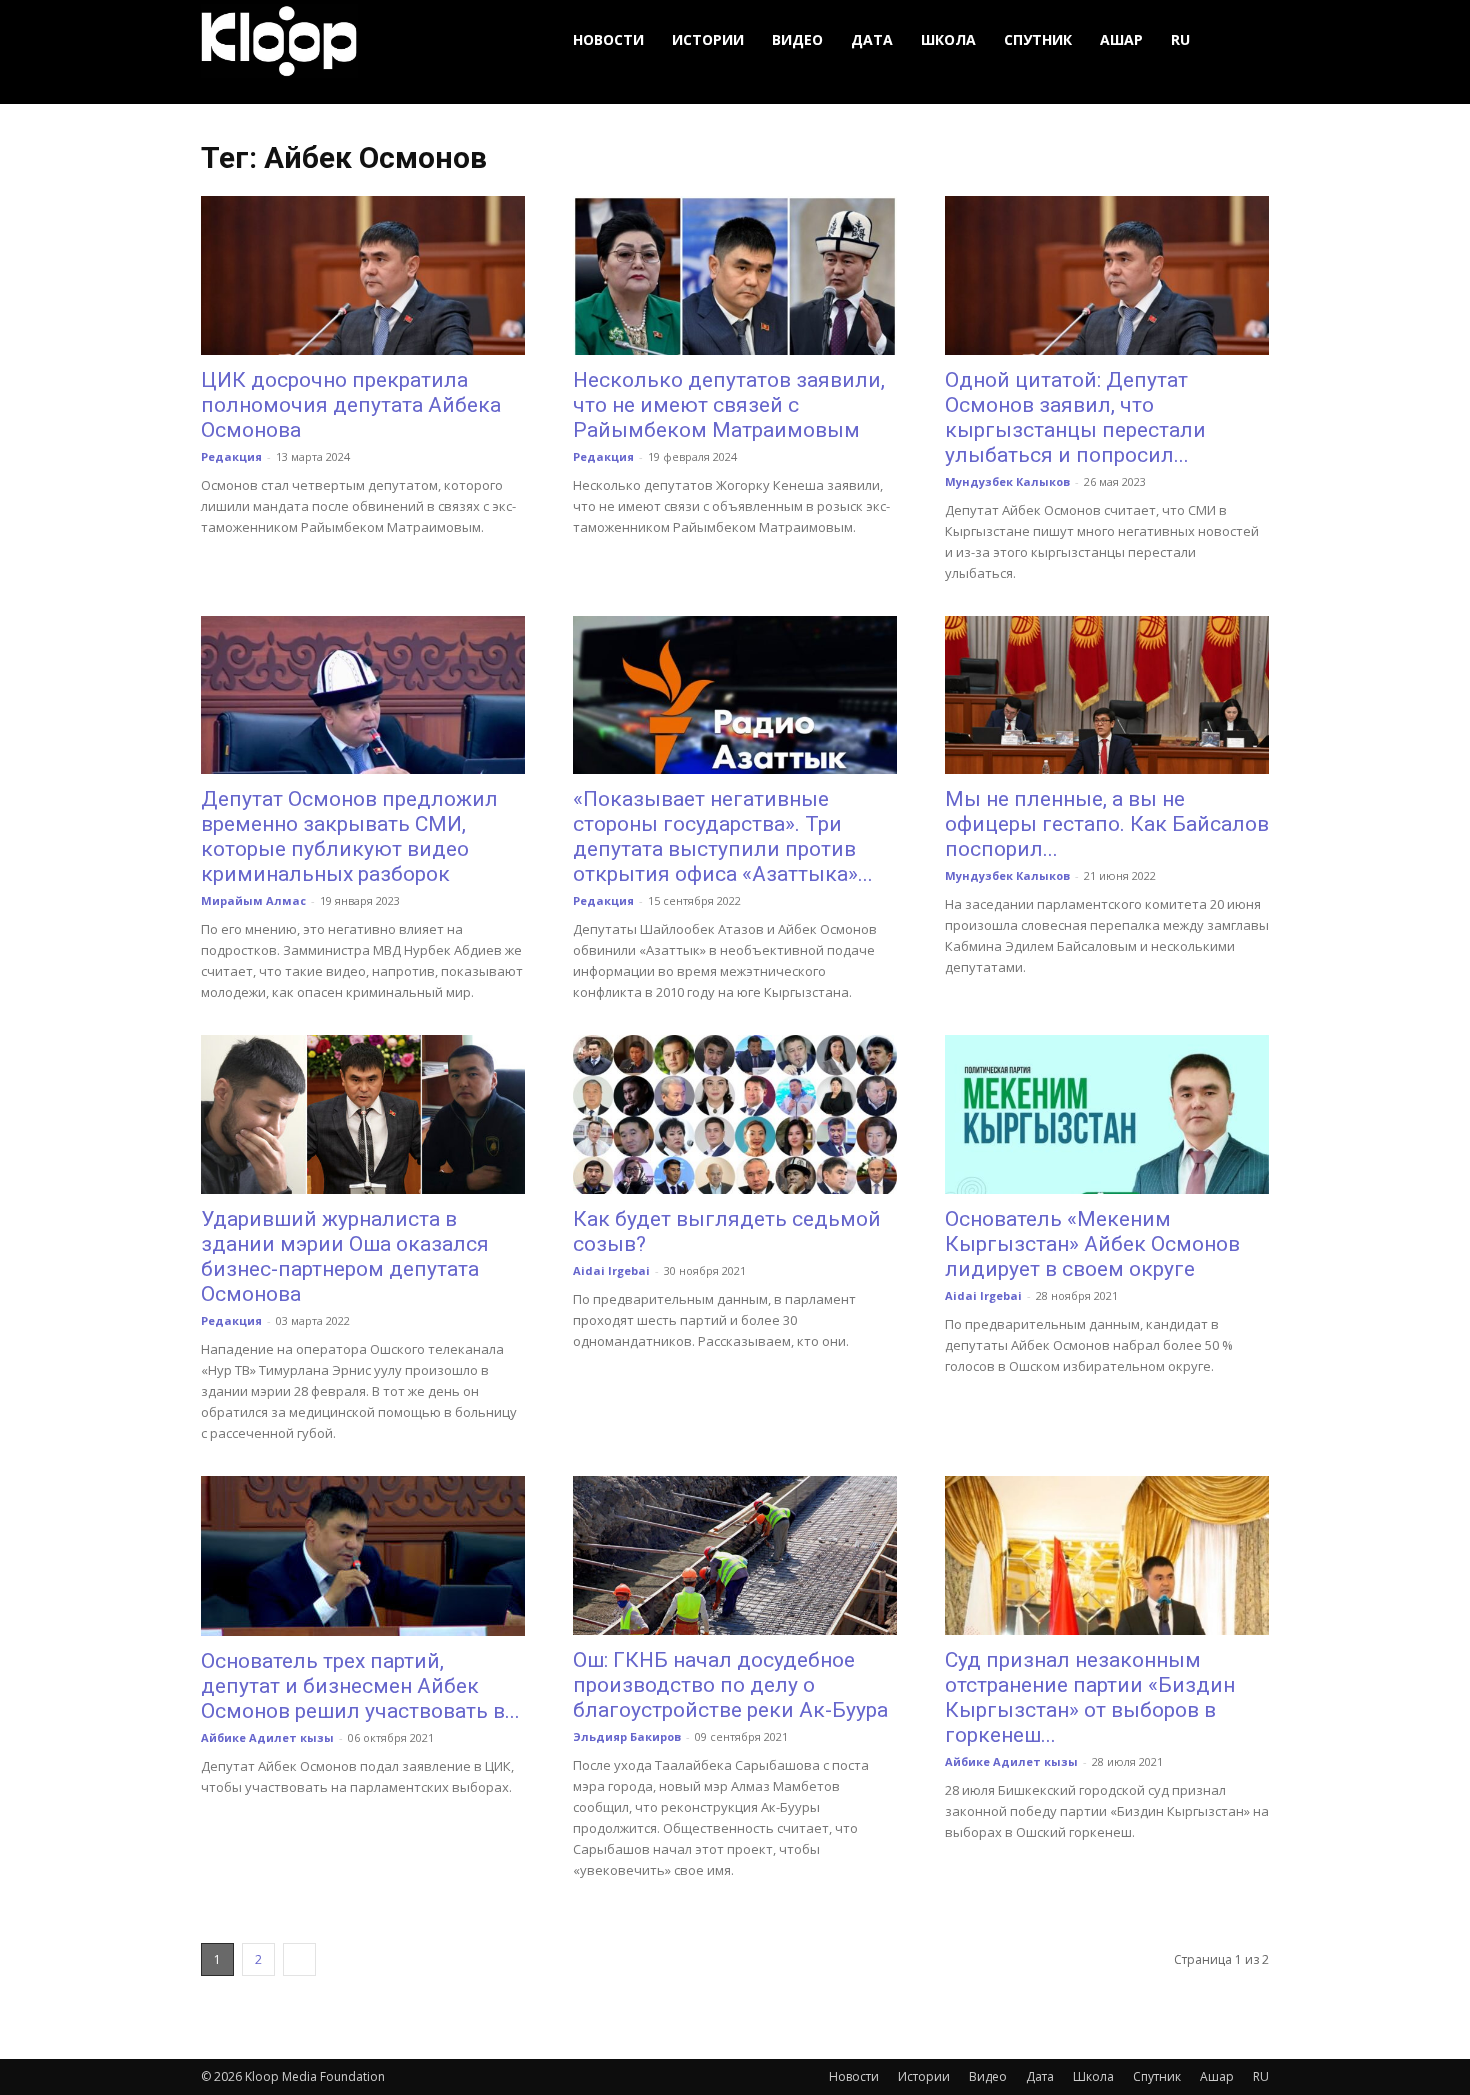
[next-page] (299, 1959)
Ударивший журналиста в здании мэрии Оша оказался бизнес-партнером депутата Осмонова (345, 1256)
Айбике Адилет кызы (267, 1737)
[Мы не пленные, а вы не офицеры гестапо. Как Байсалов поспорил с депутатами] (1107, 695)
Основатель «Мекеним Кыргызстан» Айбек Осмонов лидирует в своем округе (1092, 1244)
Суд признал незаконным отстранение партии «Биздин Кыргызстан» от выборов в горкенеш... (1090, 1697)
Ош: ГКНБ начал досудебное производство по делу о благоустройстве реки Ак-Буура (730, 1685)
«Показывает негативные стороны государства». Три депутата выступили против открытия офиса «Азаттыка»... (723, 836)
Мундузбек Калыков (1007, 481)
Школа (948, 39)
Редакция (231, 456)
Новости (608, 39)
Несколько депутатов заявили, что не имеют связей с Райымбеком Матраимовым (729, 405)
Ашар (1121, 39)
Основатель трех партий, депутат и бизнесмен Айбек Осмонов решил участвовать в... (360, 1686)
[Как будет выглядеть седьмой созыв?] (735, 1114)
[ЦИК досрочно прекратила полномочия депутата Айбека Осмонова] (363, 275)
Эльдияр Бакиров (627, 1736)
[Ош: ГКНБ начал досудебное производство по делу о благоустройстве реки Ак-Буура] (735, 1555)
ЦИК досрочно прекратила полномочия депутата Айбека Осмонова (351, 405)
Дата (872, 39)
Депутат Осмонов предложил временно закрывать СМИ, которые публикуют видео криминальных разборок (349, 836)
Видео (797, 39)
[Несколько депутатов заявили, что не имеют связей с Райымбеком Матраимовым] (735, 275)
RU (1180, 39)
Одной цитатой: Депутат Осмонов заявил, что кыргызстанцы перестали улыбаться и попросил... (1075, 417)
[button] (1245, 40)
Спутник (1038, 39)
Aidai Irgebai (611, 1270)
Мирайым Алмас (253, 900)
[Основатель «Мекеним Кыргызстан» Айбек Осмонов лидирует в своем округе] (1107, 1114)
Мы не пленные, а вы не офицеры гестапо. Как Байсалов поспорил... (1107, 824)
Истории (708, 39)
